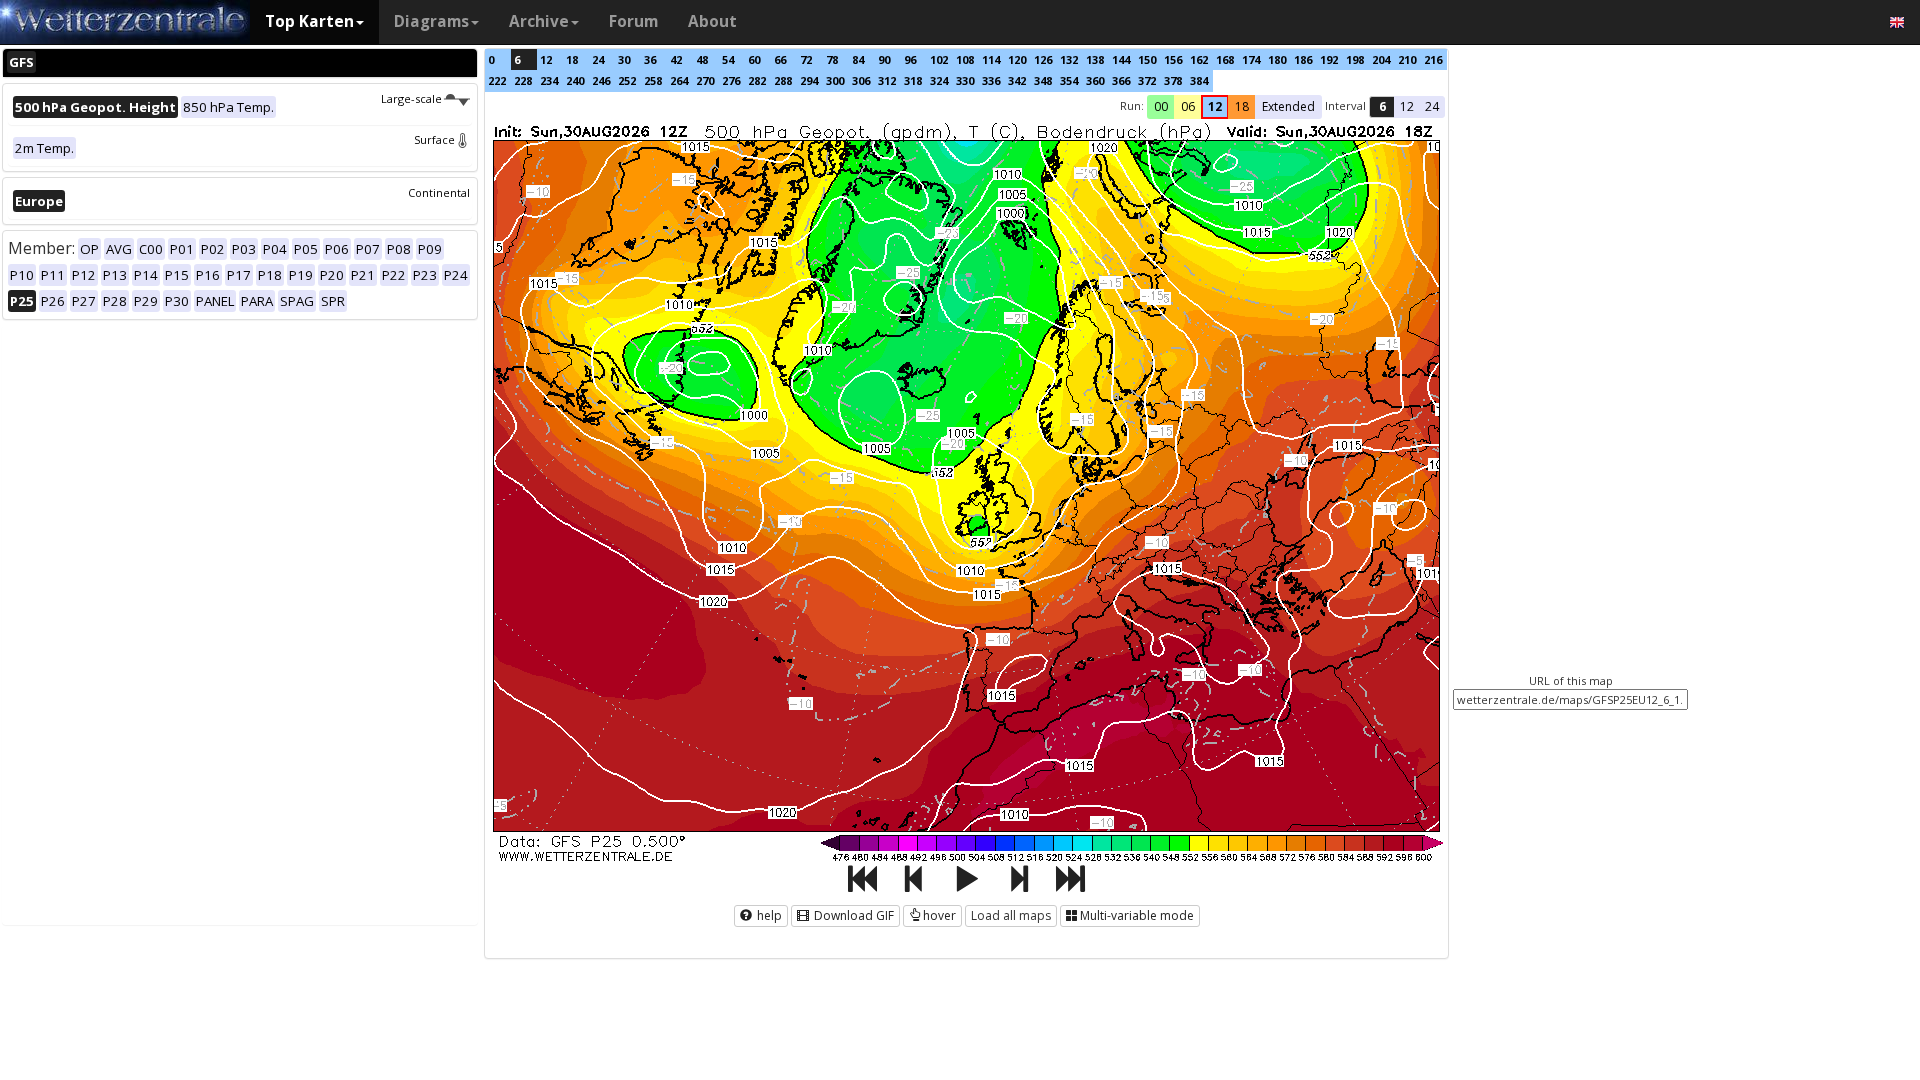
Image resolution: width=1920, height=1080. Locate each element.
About (712, 21)
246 (601, 80)
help (768, 915)
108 (965, 59)
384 (1199, 80)
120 (1017, 59)
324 (939, 80)
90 (884, 59)
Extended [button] (1288, 106)
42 (676, 59)
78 (832, 59)
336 (991, 80)
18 (572, 59)
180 (1277, 59)
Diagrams (431, 21)
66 (780, 59)
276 (731, 80)
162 (1199, 59)
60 (754, 59)
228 (523, 80)
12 (546, 59)
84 (858, 59)
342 (1017, 80)
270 (705, 80)
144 (1121, 59)
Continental (439, 192)
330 (965, 80)
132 (1069, 59)
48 (702, 59)
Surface (434, 139)
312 (887, 80)
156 (1173, 59)
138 (1095, 59)
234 (549, 80)
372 (1147, 80)
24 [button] (1432, 106)
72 (806, 59)
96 (910, 59)
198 (1355, 59)
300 (835, 80)
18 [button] (1242, 106)
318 (913, 80)
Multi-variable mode (1137, 915)
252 (627, 80)
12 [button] (1215, 106)
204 (1381, 59)
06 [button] (1188, 106)
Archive (539, 21)
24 (598, 59)
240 (575, 80)
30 (624, 59)
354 (1069, 80)
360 (1095, 80)
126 (1043, 59)
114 (991, 59)
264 (679, 80)
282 (757, 80)
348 (1043, 80)
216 (1433, 59)
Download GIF (852, 915)
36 (650, 59)
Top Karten (309, 21)
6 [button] (1382, 106)
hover (939, 915)
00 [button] (1161, 106)
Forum (633, 21)
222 (497, 80)
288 (783, 80)
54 (728, 59)
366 (1121, 80)
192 (1329, 59)
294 (809, 80)
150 (1147, 59)
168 (1225, 59)
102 (939, 59)
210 (1407, 59)
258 (653, 80)
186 (1303, 59)
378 (1173, 80)
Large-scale (411, 98)
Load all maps (1011, 915)
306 (861, 80)
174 (1251, 59)
